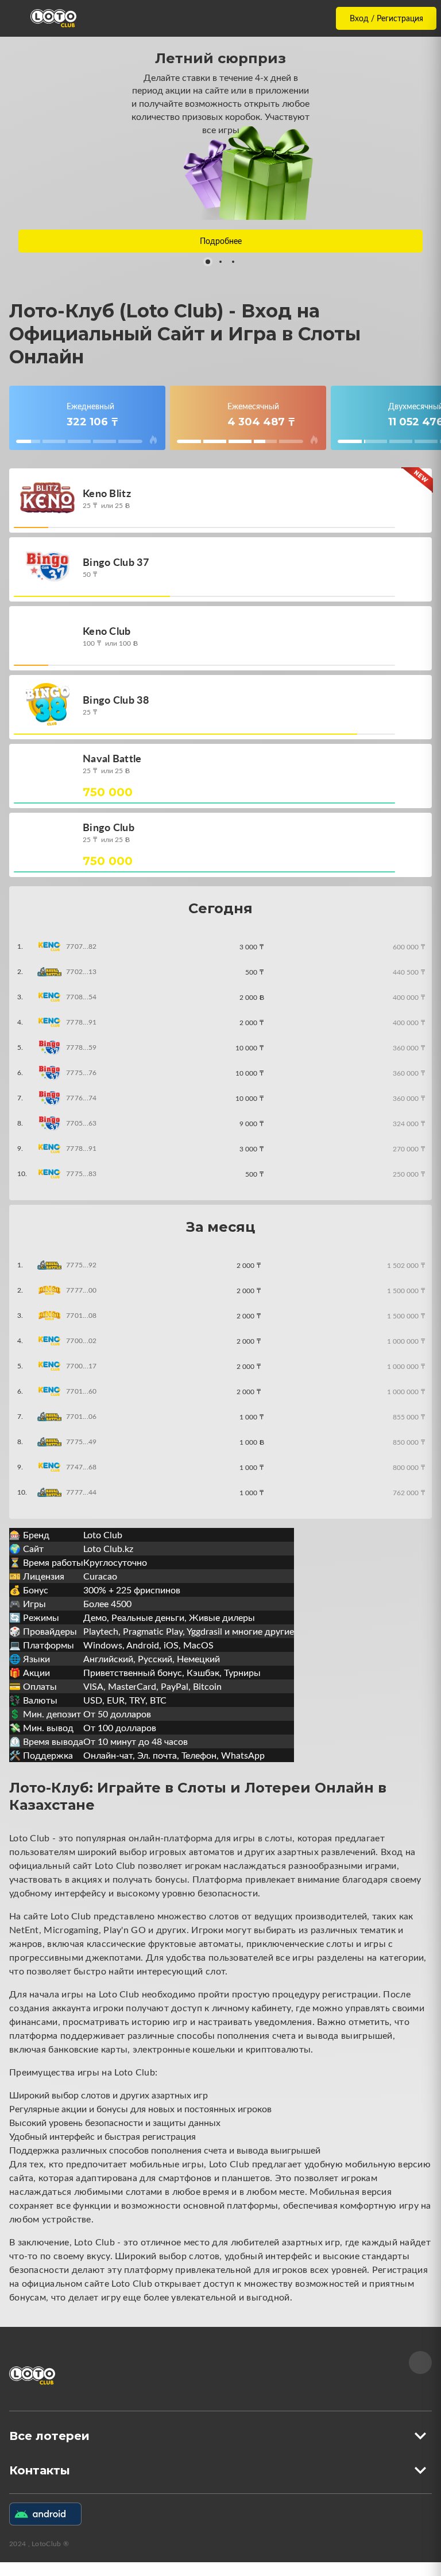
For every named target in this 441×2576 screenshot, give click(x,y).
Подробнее (221, 241)
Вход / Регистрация (386, 18)
